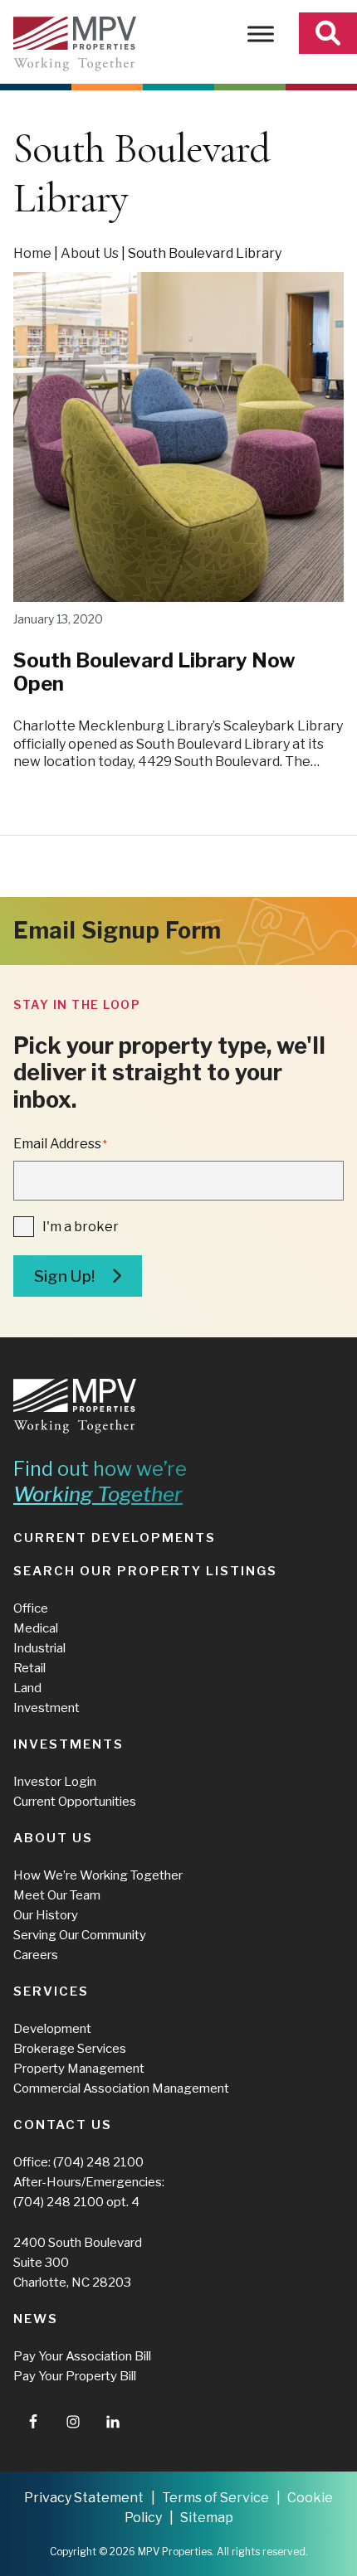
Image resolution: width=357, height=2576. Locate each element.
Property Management (79, 2069)
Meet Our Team (57, 1895)
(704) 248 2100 (98, 2162)
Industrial (39, 1648)
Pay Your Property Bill (75, 2376)
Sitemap (207, 2518)
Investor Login (55, 1782)
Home (32, 253)
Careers (36, 1955)
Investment (46, 1708)
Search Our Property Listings (145, 1571)
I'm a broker (81, 1227)
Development (52, 2029)
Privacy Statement (84, 2498)
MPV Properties (75, 44)
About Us (90, 253)
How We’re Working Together (98, 1875)
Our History (46, 1915)
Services (51, 1991)
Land (27, 1688)
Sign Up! (64, 1276)
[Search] (328, 33)
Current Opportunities (75, 1802)
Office (31, 1608)
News (36, 2319)
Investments (68, 1744)
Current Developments (115, 1538)
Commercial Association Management (121, 2088)
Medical (36, 1628)
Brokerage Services (70, 2049)
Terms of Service (215, 2498)
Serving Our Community (80, 1935)
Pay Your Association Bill (82, 2356)
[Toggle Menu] (261, 34)
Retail (29, 1668)
